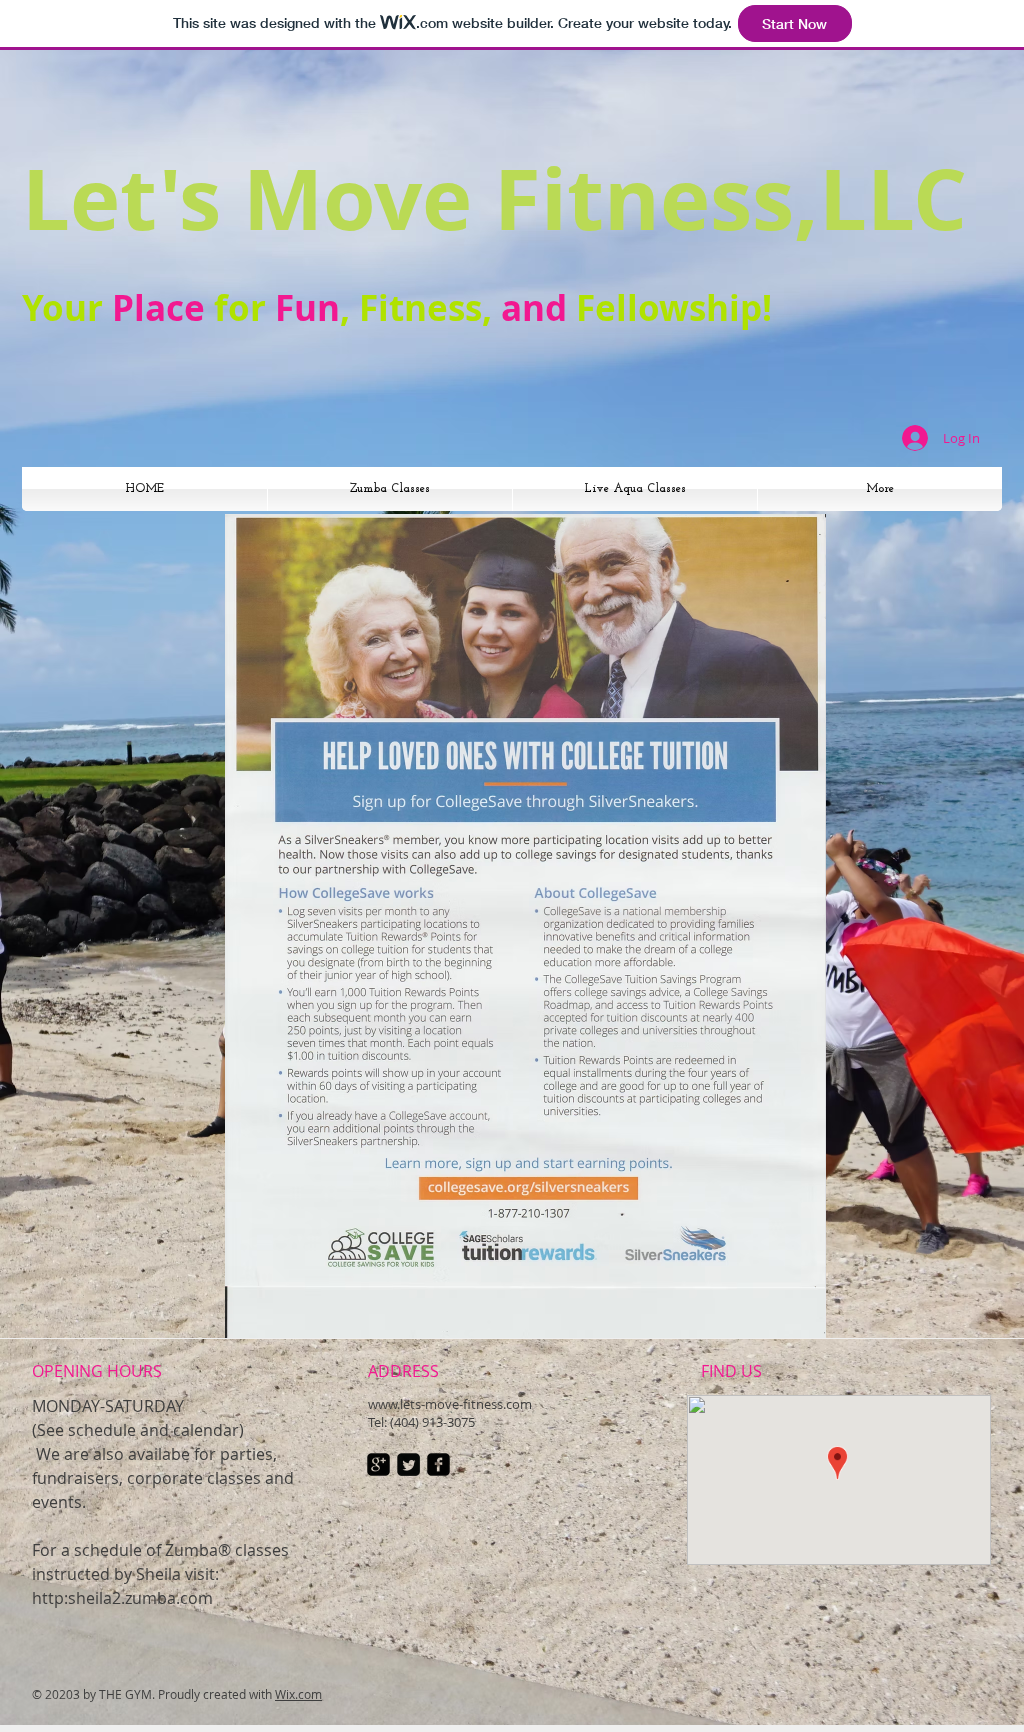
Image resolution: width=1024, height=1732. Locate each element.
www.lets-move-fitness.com (450, 1404)
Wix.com (298, 1694)
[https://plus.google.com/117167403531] (378, 1464)
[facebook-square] (438, 1464)
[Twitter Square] (408, 1464)
